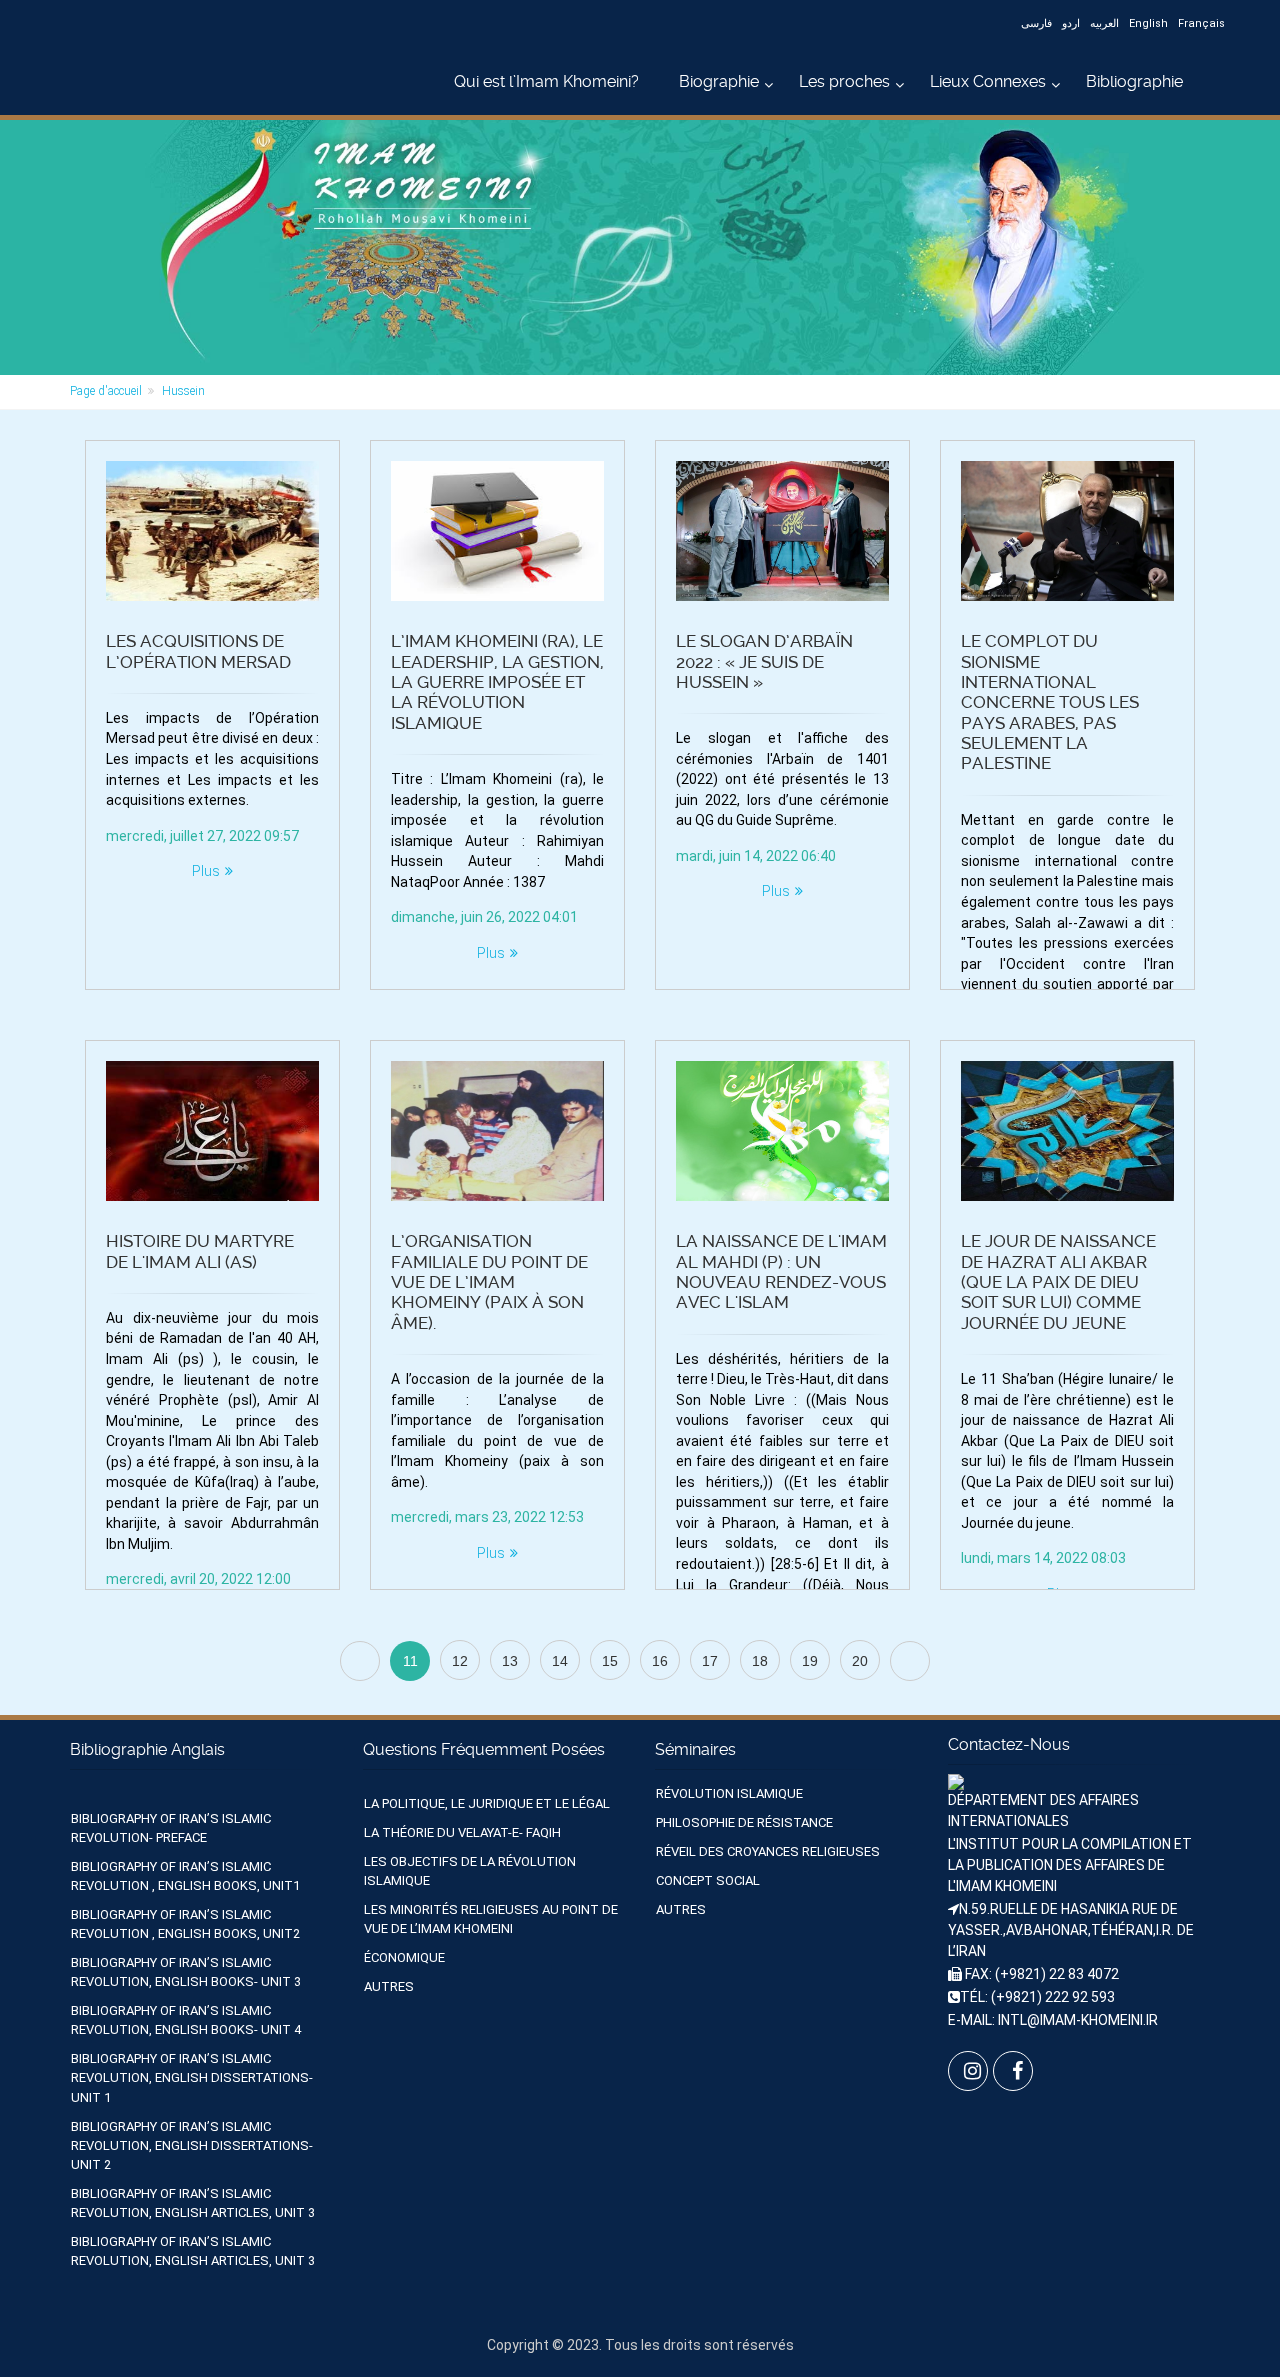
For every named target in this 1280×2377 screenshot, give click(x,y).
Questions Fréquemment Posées (484, 1749)
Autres (389, 1986)
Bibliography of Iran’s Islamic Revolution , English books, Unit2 (185, 1924)
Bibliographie (1134, 81)
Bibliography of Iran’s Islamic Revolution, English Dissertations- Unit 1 (192, 2077)
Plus (206, 871)
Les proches (844, 81)
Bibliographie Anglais (147, 1749)
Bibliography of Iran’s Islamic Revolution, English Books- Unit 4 (186, 2020)
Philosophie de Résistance (744, 1822)
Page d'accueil (106, 391)
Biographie (719, 81)
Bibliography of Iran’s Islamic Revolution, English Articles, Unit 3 (193, 2203)
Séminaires (695, 1749)
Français (1201, 23)
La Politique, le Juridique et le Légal (487, 1803)
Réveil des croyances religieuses (768, 1851)
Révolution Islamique (729, 1793)
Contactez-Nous (1009, 1744)
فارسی (1036, 23)
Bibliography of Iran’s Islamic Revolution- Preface (171, 1828)
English (1148, 23)
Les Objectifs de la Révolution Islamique (470, 1871)
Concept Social (708, 1880)
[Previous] (360, 1661)
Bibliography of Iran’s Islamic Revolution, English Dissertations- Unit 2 (192, 2145)
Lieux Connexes (988, 81)
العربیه (1104, 23)
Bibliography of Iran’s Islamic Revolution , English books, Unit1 (185, 1876)
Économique (404, 1957)
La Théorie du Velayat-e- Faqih (462, 1832)
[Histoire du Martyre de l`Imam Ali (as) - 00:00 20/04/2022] (212, 1131)
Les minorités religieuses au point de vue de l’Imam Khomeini (491, 1919)
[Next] (910, 1661)
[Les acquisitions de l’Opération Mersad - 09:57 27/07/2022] (212, 531)
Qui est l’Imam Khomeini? (546, 81)
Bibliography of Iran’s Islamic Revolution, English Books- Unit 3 (186, 1972)
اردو (1071, 23)
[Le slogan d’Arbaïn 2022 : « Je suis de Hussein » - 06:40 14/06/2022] (782, 531)
